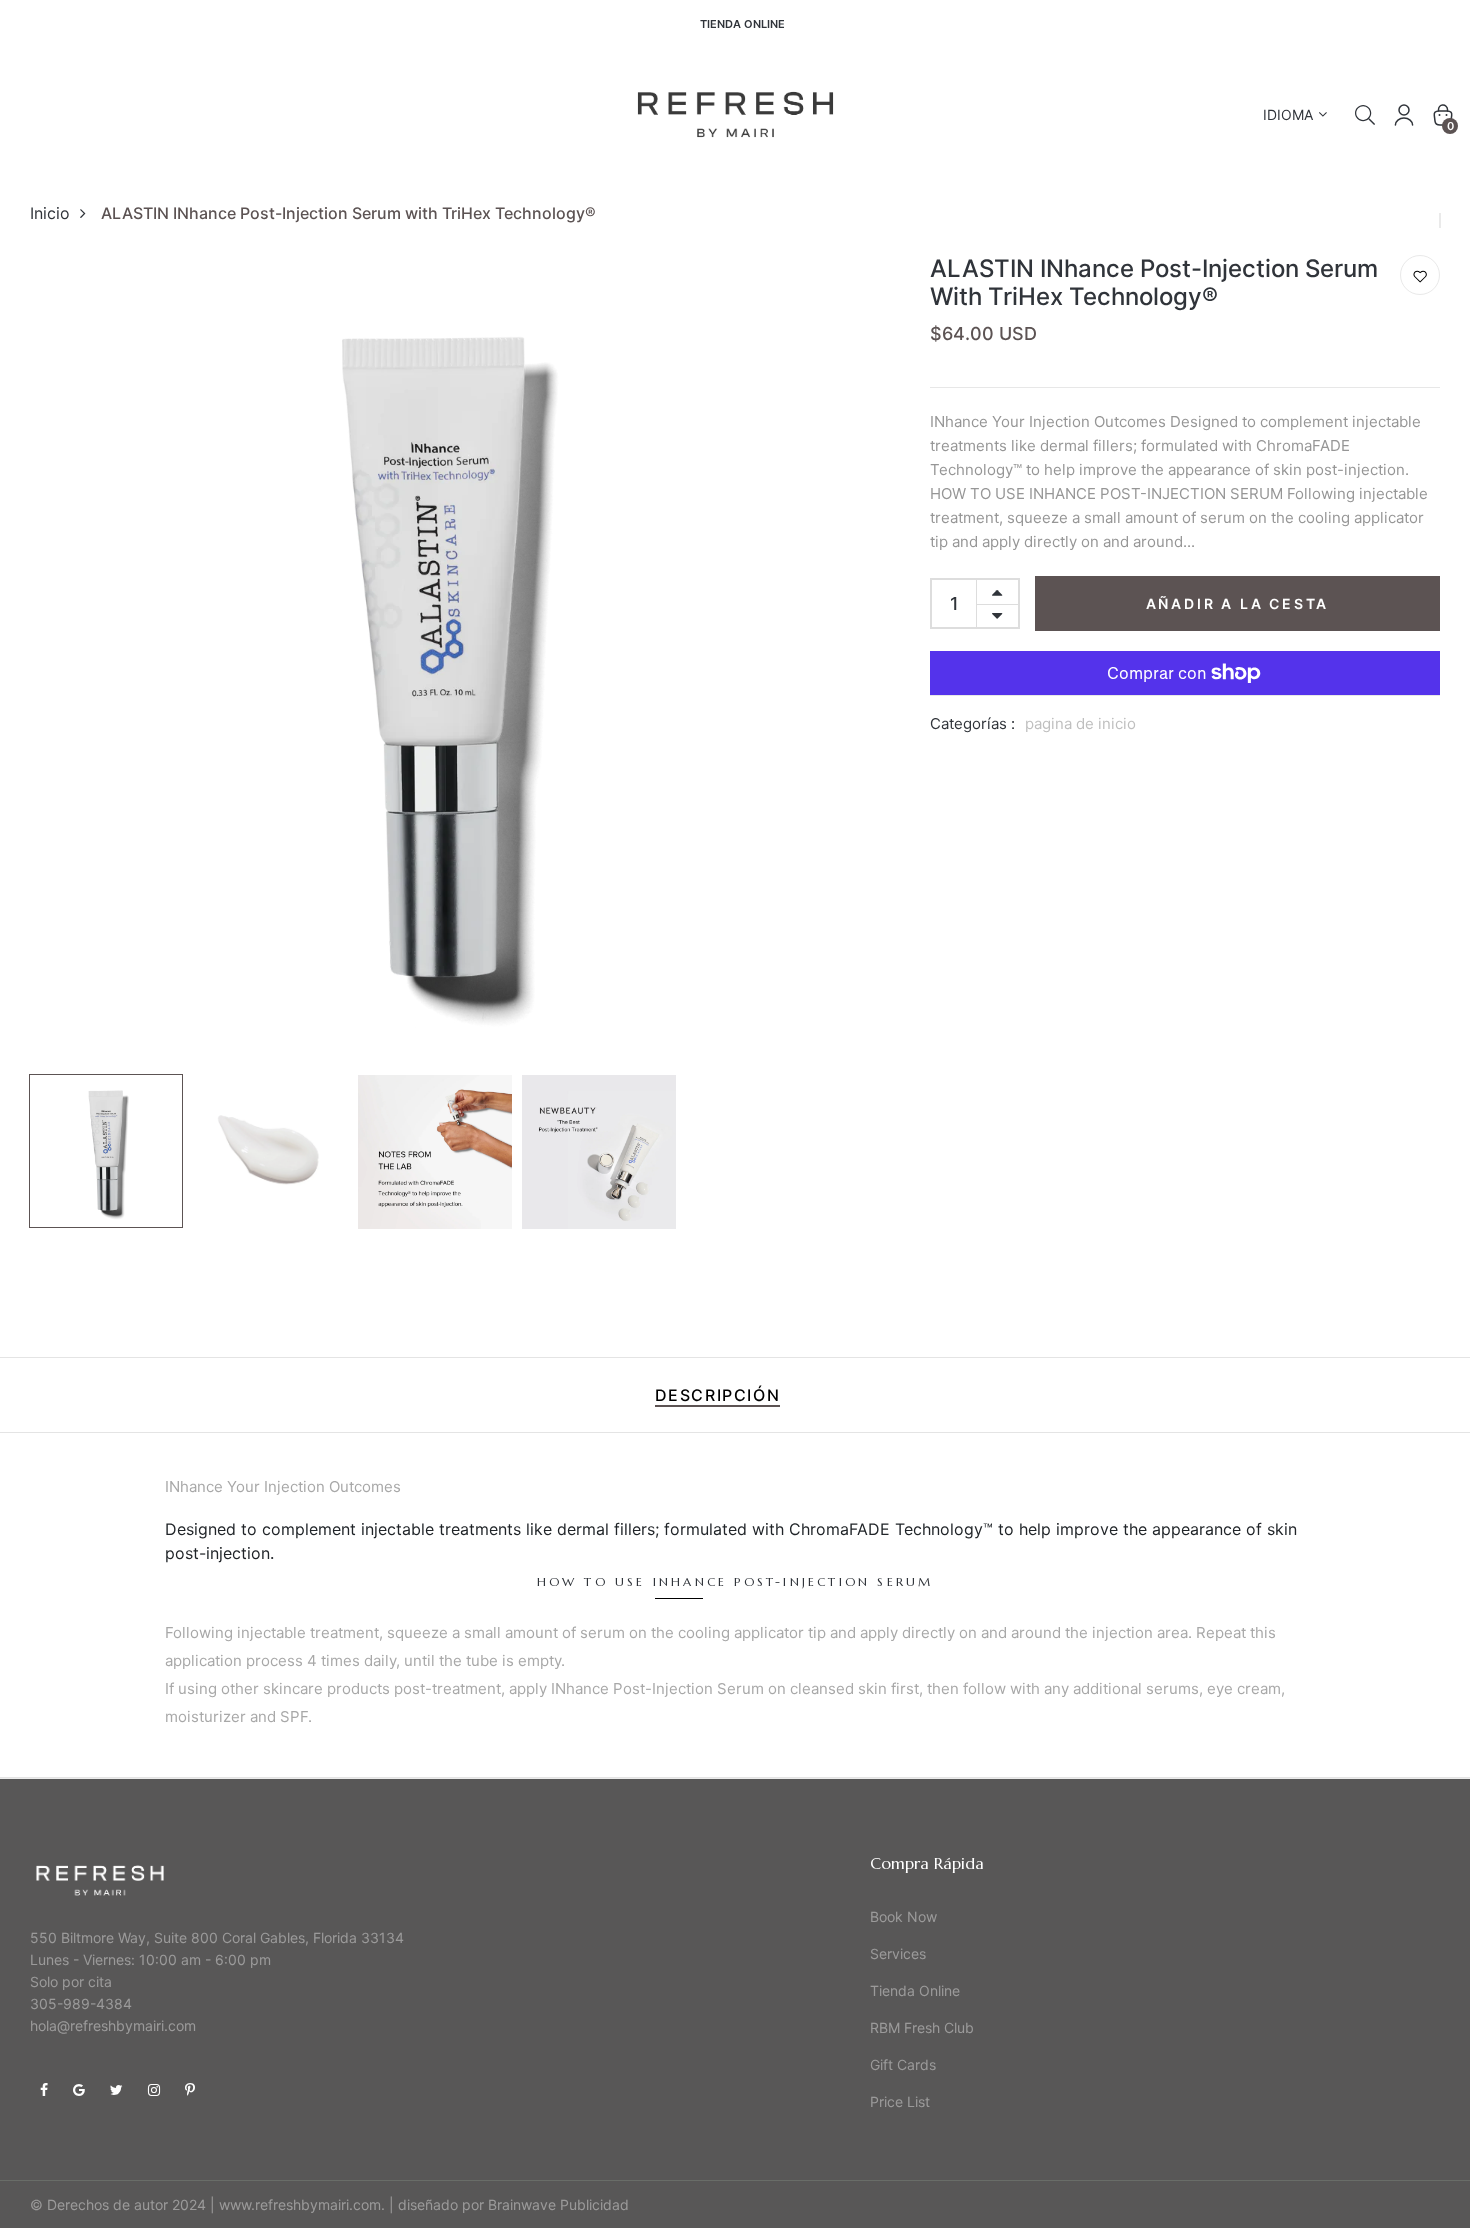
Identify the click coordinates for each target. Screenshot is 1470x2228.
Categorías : (972, 723)
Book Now (903, 1916)
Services (898, 1953)
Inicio (50, 213)
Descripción (718, 1395)
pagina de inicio (1080, 723)
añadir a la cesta (1238, 603)
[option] (435, 660)
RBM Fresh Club (922, 2027)
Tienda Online (742, 24)
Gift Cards (903, 2064)
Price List (900, 2101)
